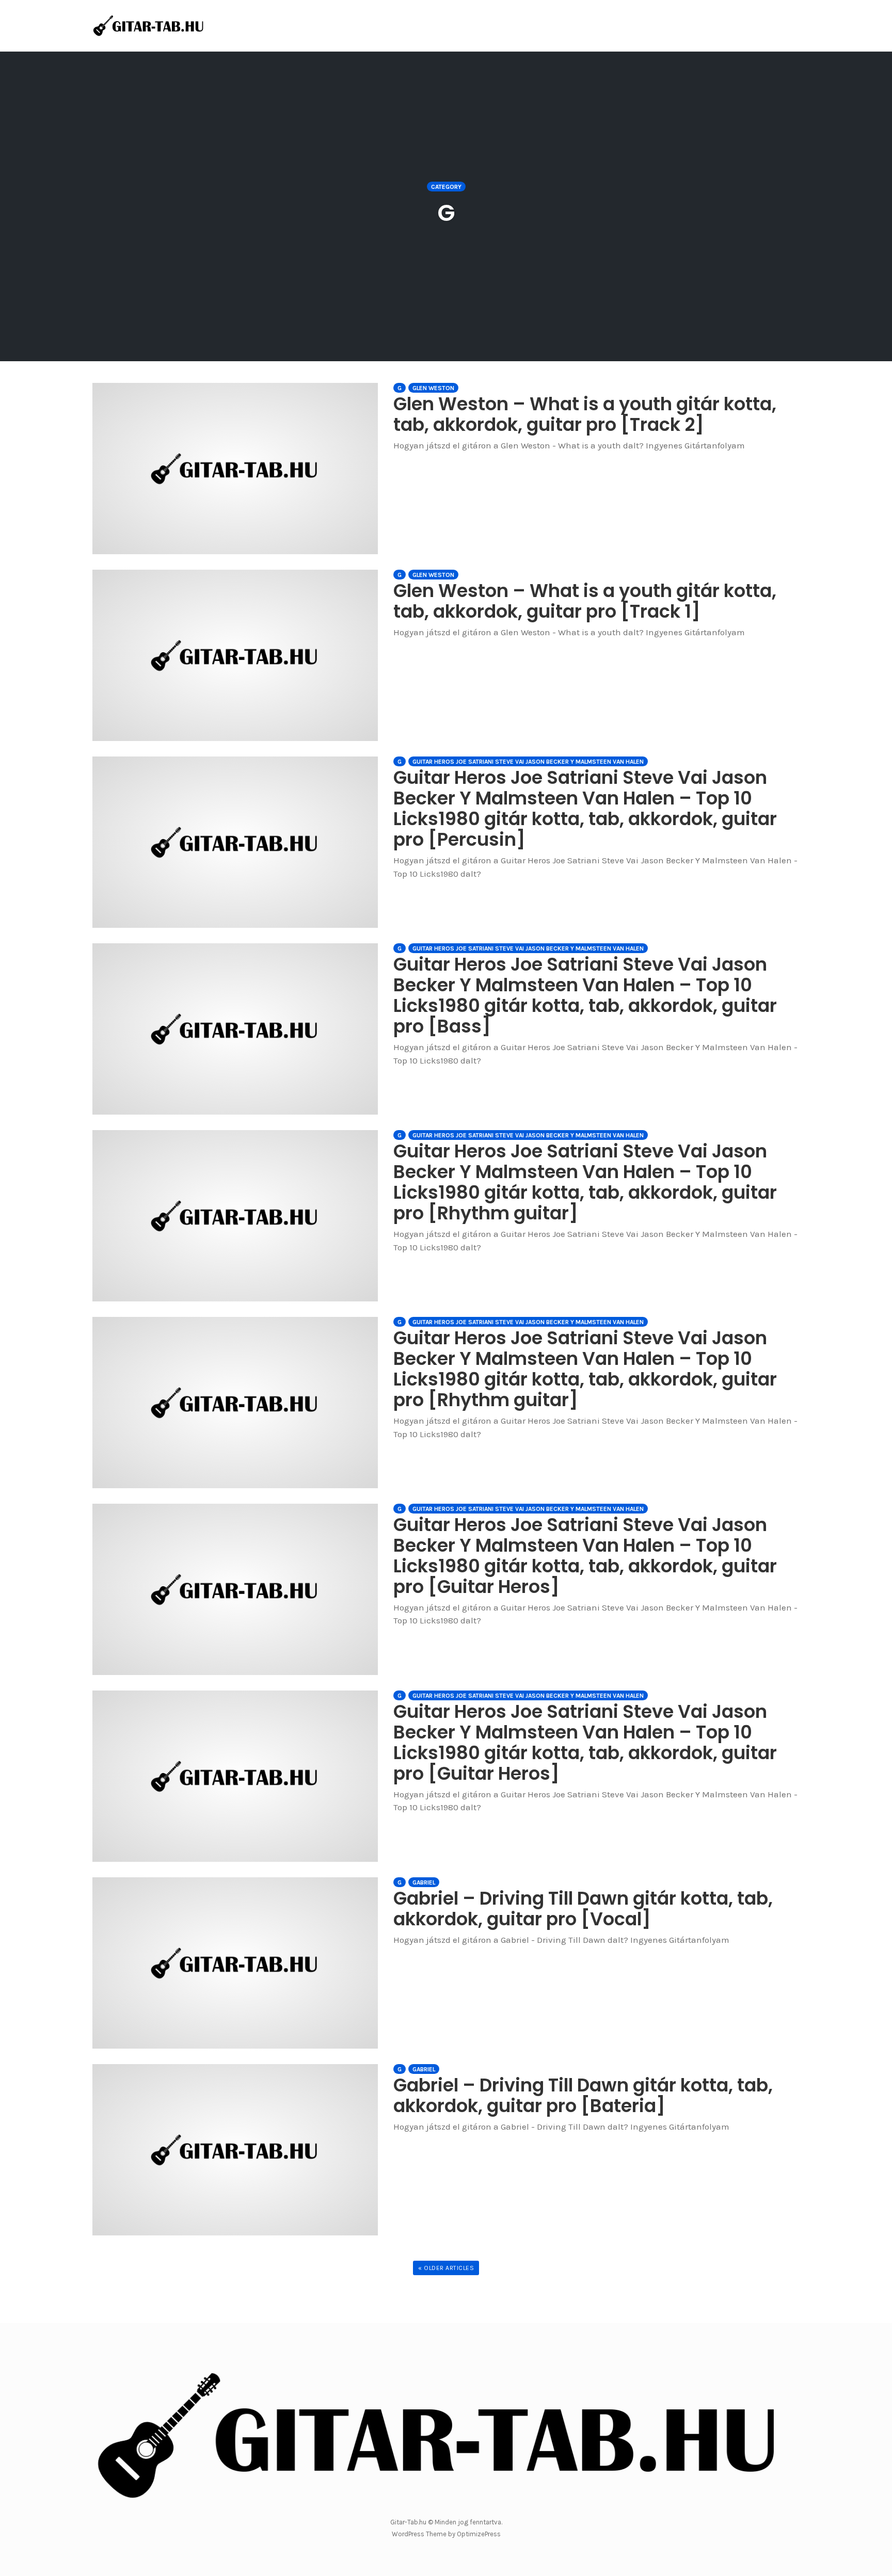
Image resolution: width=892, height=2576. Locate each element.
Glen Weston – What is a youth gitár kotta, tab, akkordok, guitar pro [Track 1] (585, 601)
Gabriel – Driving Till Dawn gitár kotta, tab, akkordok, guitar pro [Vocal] (583, 1909)
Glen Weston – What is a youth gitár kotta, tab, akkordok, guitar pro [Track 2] (585, 414)
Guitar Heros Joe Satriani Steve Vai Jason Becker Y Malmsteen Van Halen (528, 762)
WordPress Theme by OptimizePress (446, 2534)
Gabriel (424, 1882)
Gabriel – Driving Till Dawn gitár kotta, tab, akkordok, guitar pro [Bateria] (583, 2095)
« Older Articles (446, 2268)
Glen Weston (433, 388)
